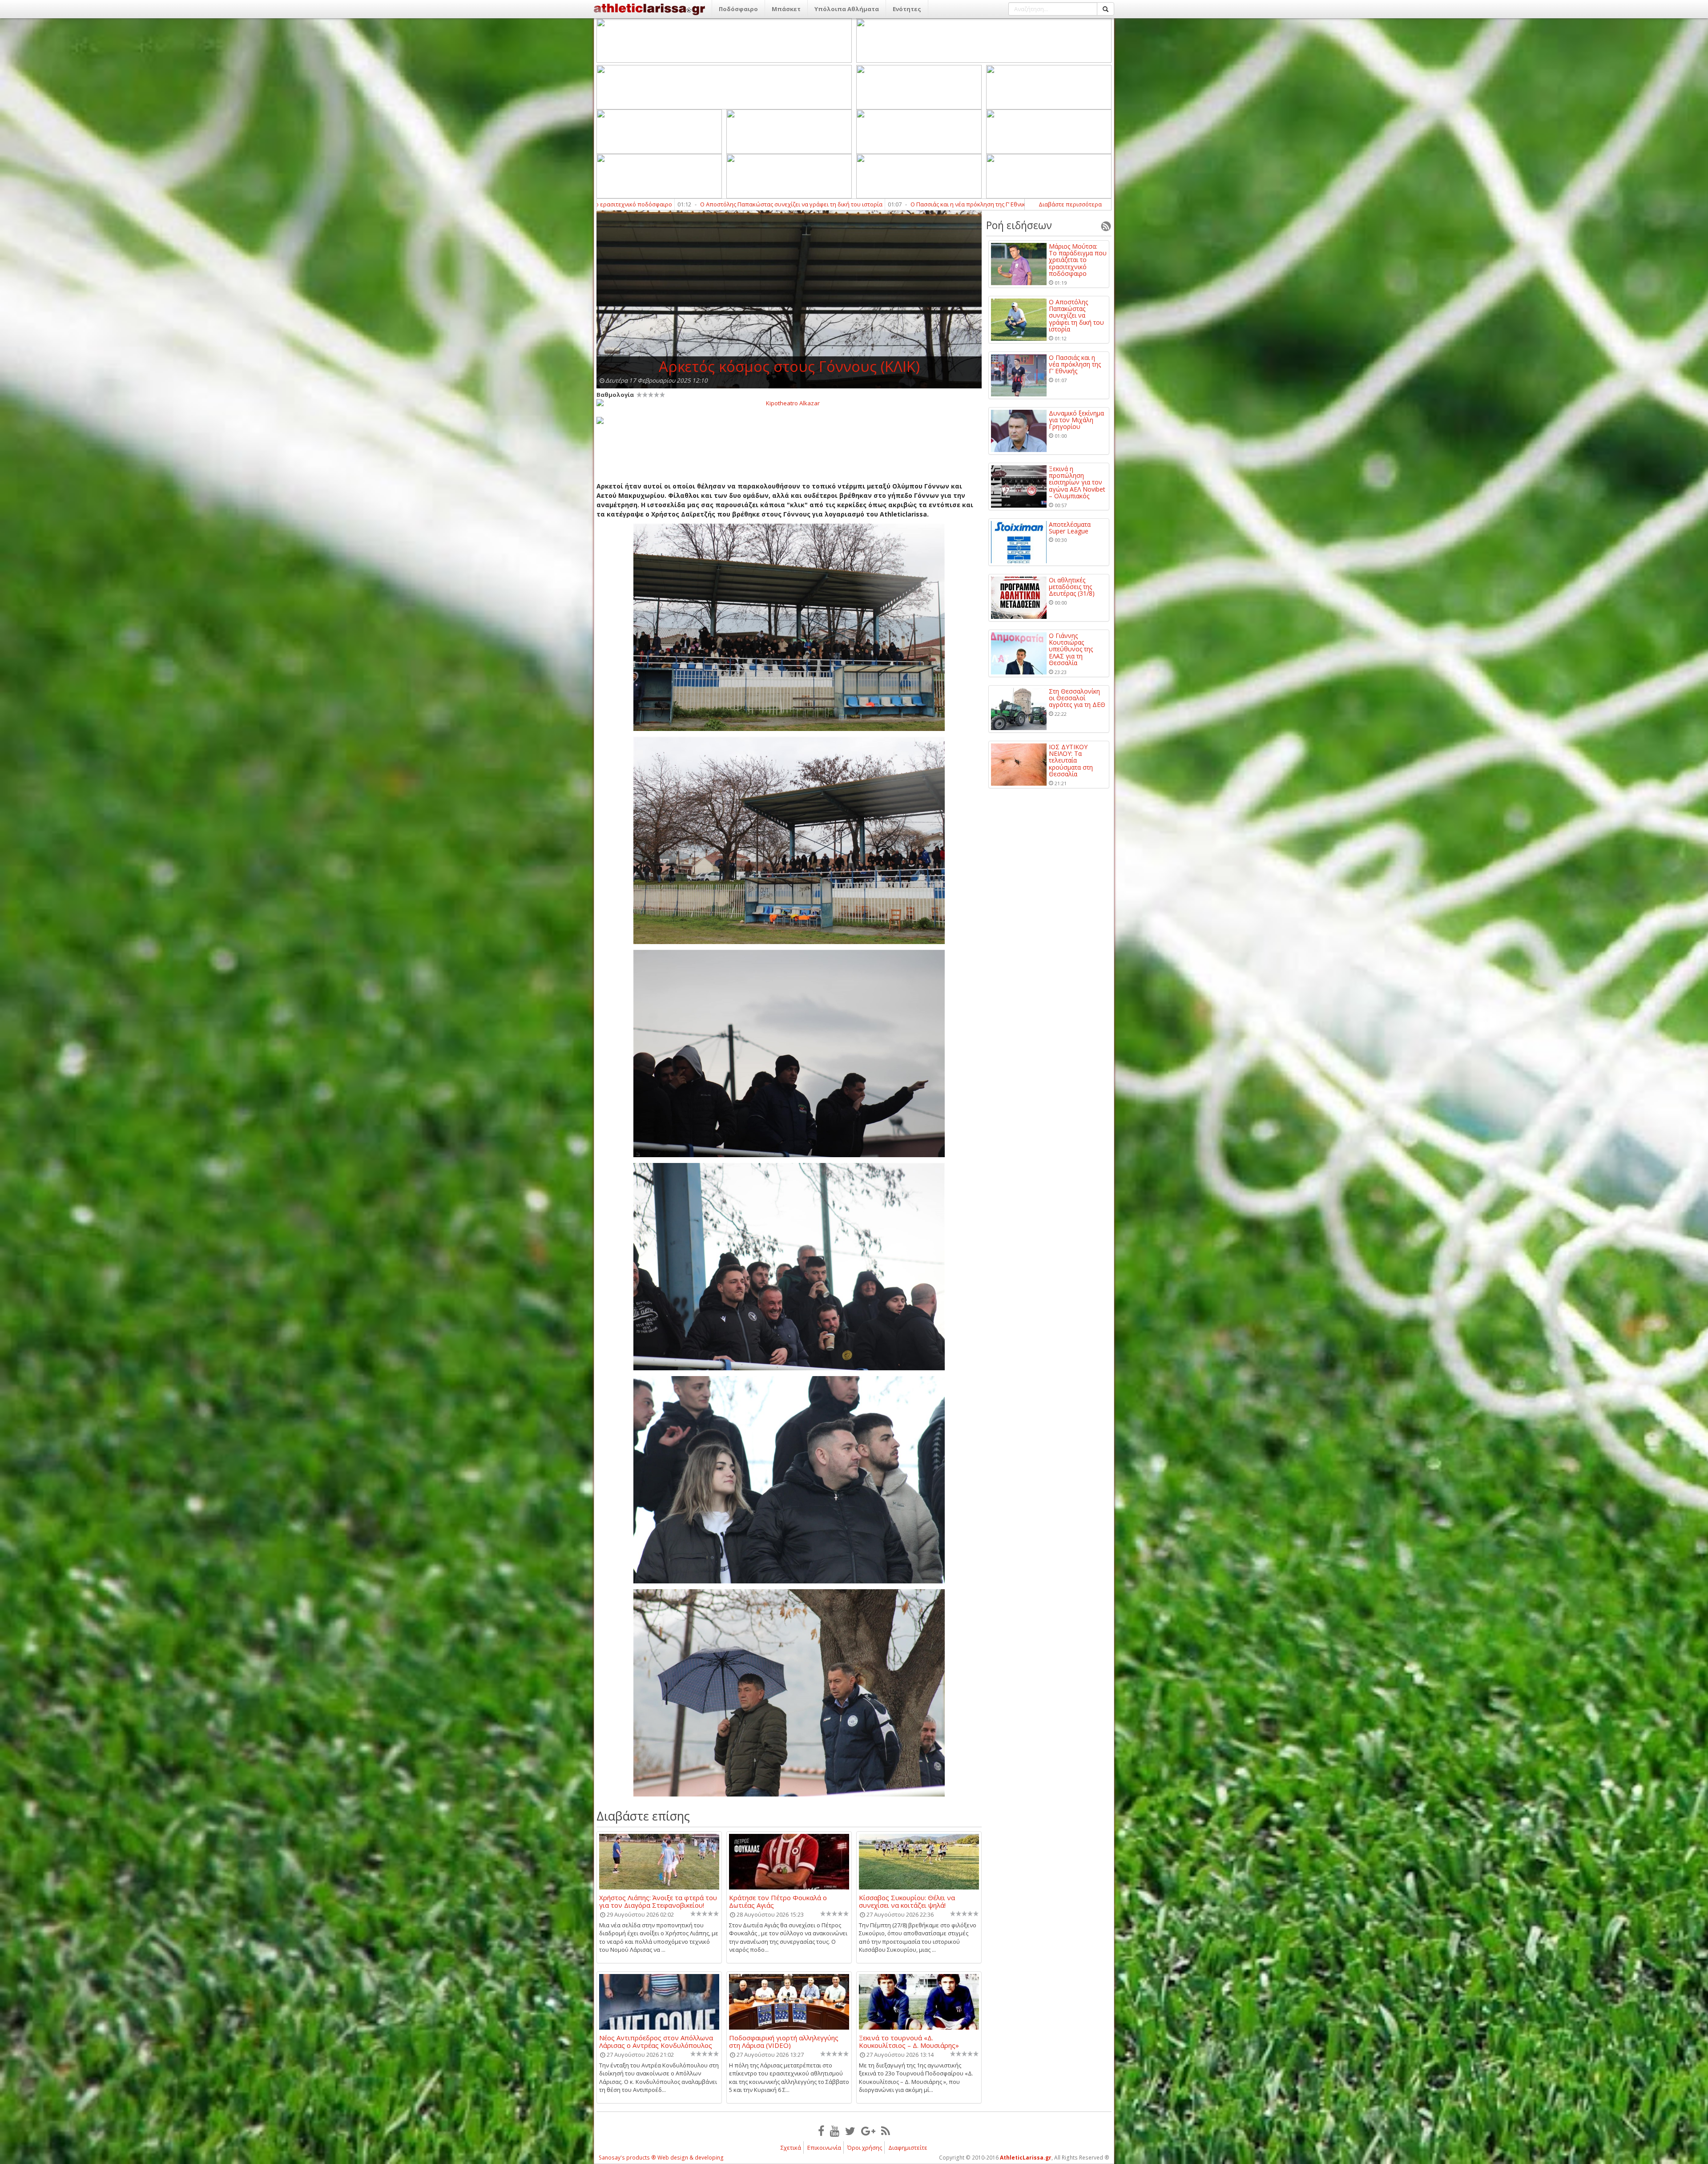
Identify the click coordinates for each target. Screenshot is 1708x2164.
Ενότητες (907, 9)
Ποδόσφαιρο (738, 9)
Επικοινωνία (824, 2148)
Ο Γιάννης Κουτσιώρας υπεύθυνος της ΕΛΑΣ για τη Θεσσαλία (1071, 649)
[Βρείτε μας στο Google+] (868, 2131)
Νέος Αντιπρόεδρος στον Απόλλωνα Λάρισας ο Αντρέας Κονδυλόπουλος (656, 2041)
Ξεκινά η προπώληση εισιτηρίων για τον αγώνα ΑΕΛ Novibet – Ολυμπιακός (854, 204)
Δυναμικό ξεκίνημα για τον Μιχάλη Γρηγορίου (663, 204)
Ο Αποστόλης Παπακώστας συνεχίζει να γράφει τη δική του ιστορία (1076, 316)
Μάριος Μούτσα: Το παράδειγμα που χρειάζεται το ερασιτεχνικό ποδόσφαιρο (1078, 260)
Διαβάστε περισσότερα (1070, 204)
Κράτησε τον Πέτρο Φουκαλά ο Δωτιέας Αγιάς (778, 1901)
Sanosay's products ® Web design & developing (661, 2158)
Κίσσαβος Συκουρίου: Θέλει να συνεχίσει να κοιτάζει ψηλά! (907, 1901)
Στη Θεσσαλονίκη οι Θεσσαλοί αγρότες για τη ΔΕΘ (1077, 698)
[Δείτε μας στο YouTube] (835, 2131)
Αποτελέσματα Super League (1023, 204)
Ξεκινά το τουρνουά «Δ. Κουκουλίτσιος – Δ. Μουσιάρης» (909, 2041)
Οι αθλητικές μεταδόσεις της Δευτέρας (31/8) (1072, 587)
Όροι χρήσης (865, 2148)
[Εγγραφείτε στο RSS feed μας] (886, 2131)
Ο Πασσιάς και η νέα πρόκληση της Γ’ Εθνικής (1075, 364)
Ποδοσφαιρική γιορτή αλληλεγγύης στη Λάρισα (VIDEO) (784, 2041)
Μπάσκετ (786, 9)
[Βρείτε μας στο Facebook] (821, 2131)
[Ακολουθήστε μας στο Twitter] (850, 2131)
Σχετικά (791, 2148)
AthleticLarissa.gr (1026, 2158)
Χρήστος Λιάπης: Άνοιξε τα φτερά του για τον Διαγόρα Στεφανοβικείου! (658, 1901)
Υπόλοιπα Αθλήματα (847, 9)
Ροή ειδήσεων (1019, 225)
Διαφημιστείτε (908, 2148)
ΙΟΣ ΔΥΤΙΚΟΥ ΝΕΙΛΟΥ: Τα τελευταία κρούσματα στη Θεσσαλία (1071, 761)
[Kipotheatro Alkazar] (789, 403)
